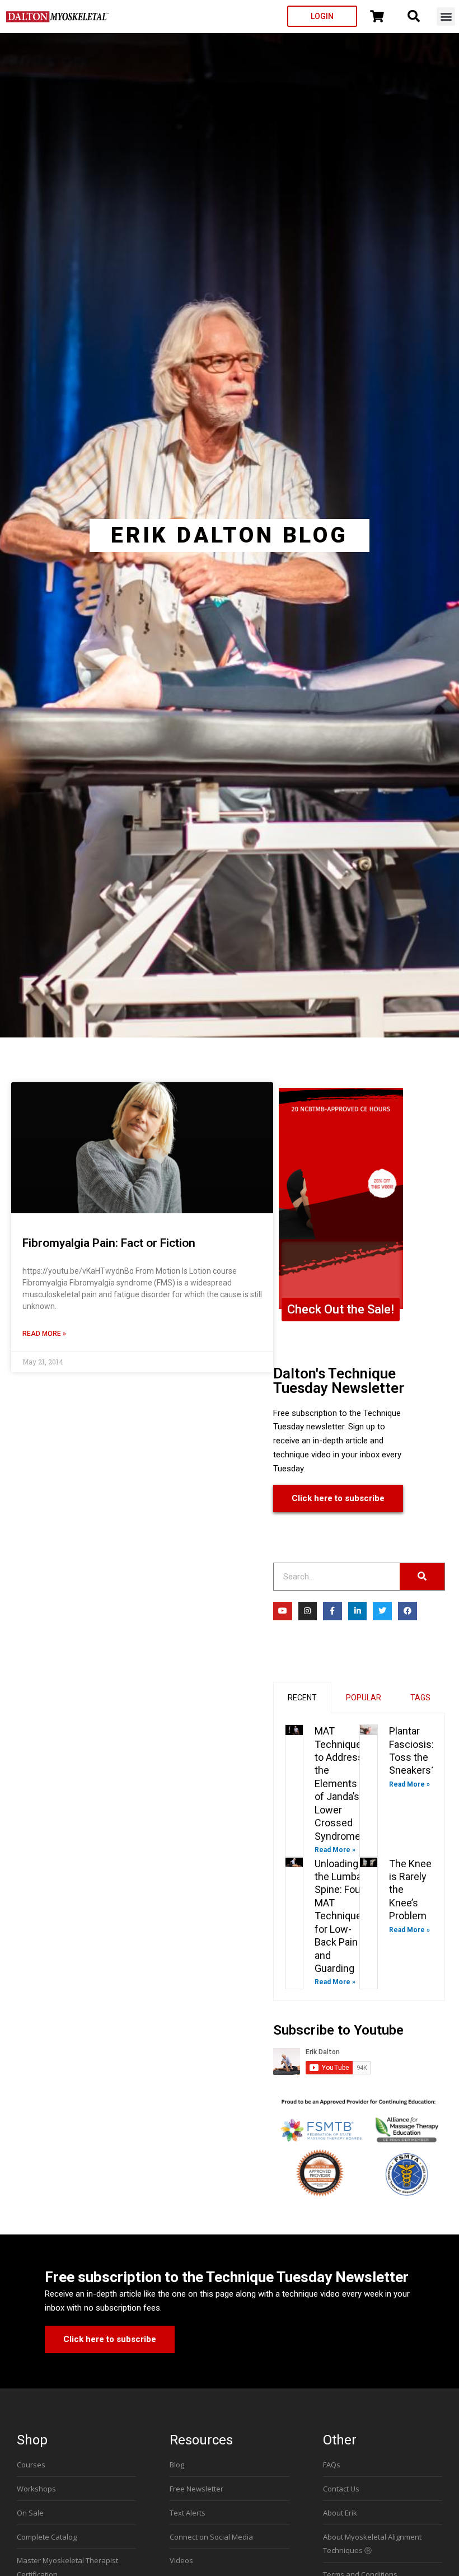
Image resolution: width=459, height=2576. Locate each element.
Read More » (44, 1334)
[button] (446, 17)
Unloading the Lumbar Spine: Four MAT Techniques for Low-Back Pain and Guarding (341, 1916)
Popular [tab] (364, 1698)
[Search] (422, 1577)
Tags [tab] (420, 1698)
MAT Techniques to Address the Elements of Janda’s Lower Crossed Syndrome (341, 1783)
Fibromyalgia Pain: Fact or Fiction (109, 1243)
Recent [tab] (302, 1698)
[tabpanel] (359, 1857)
